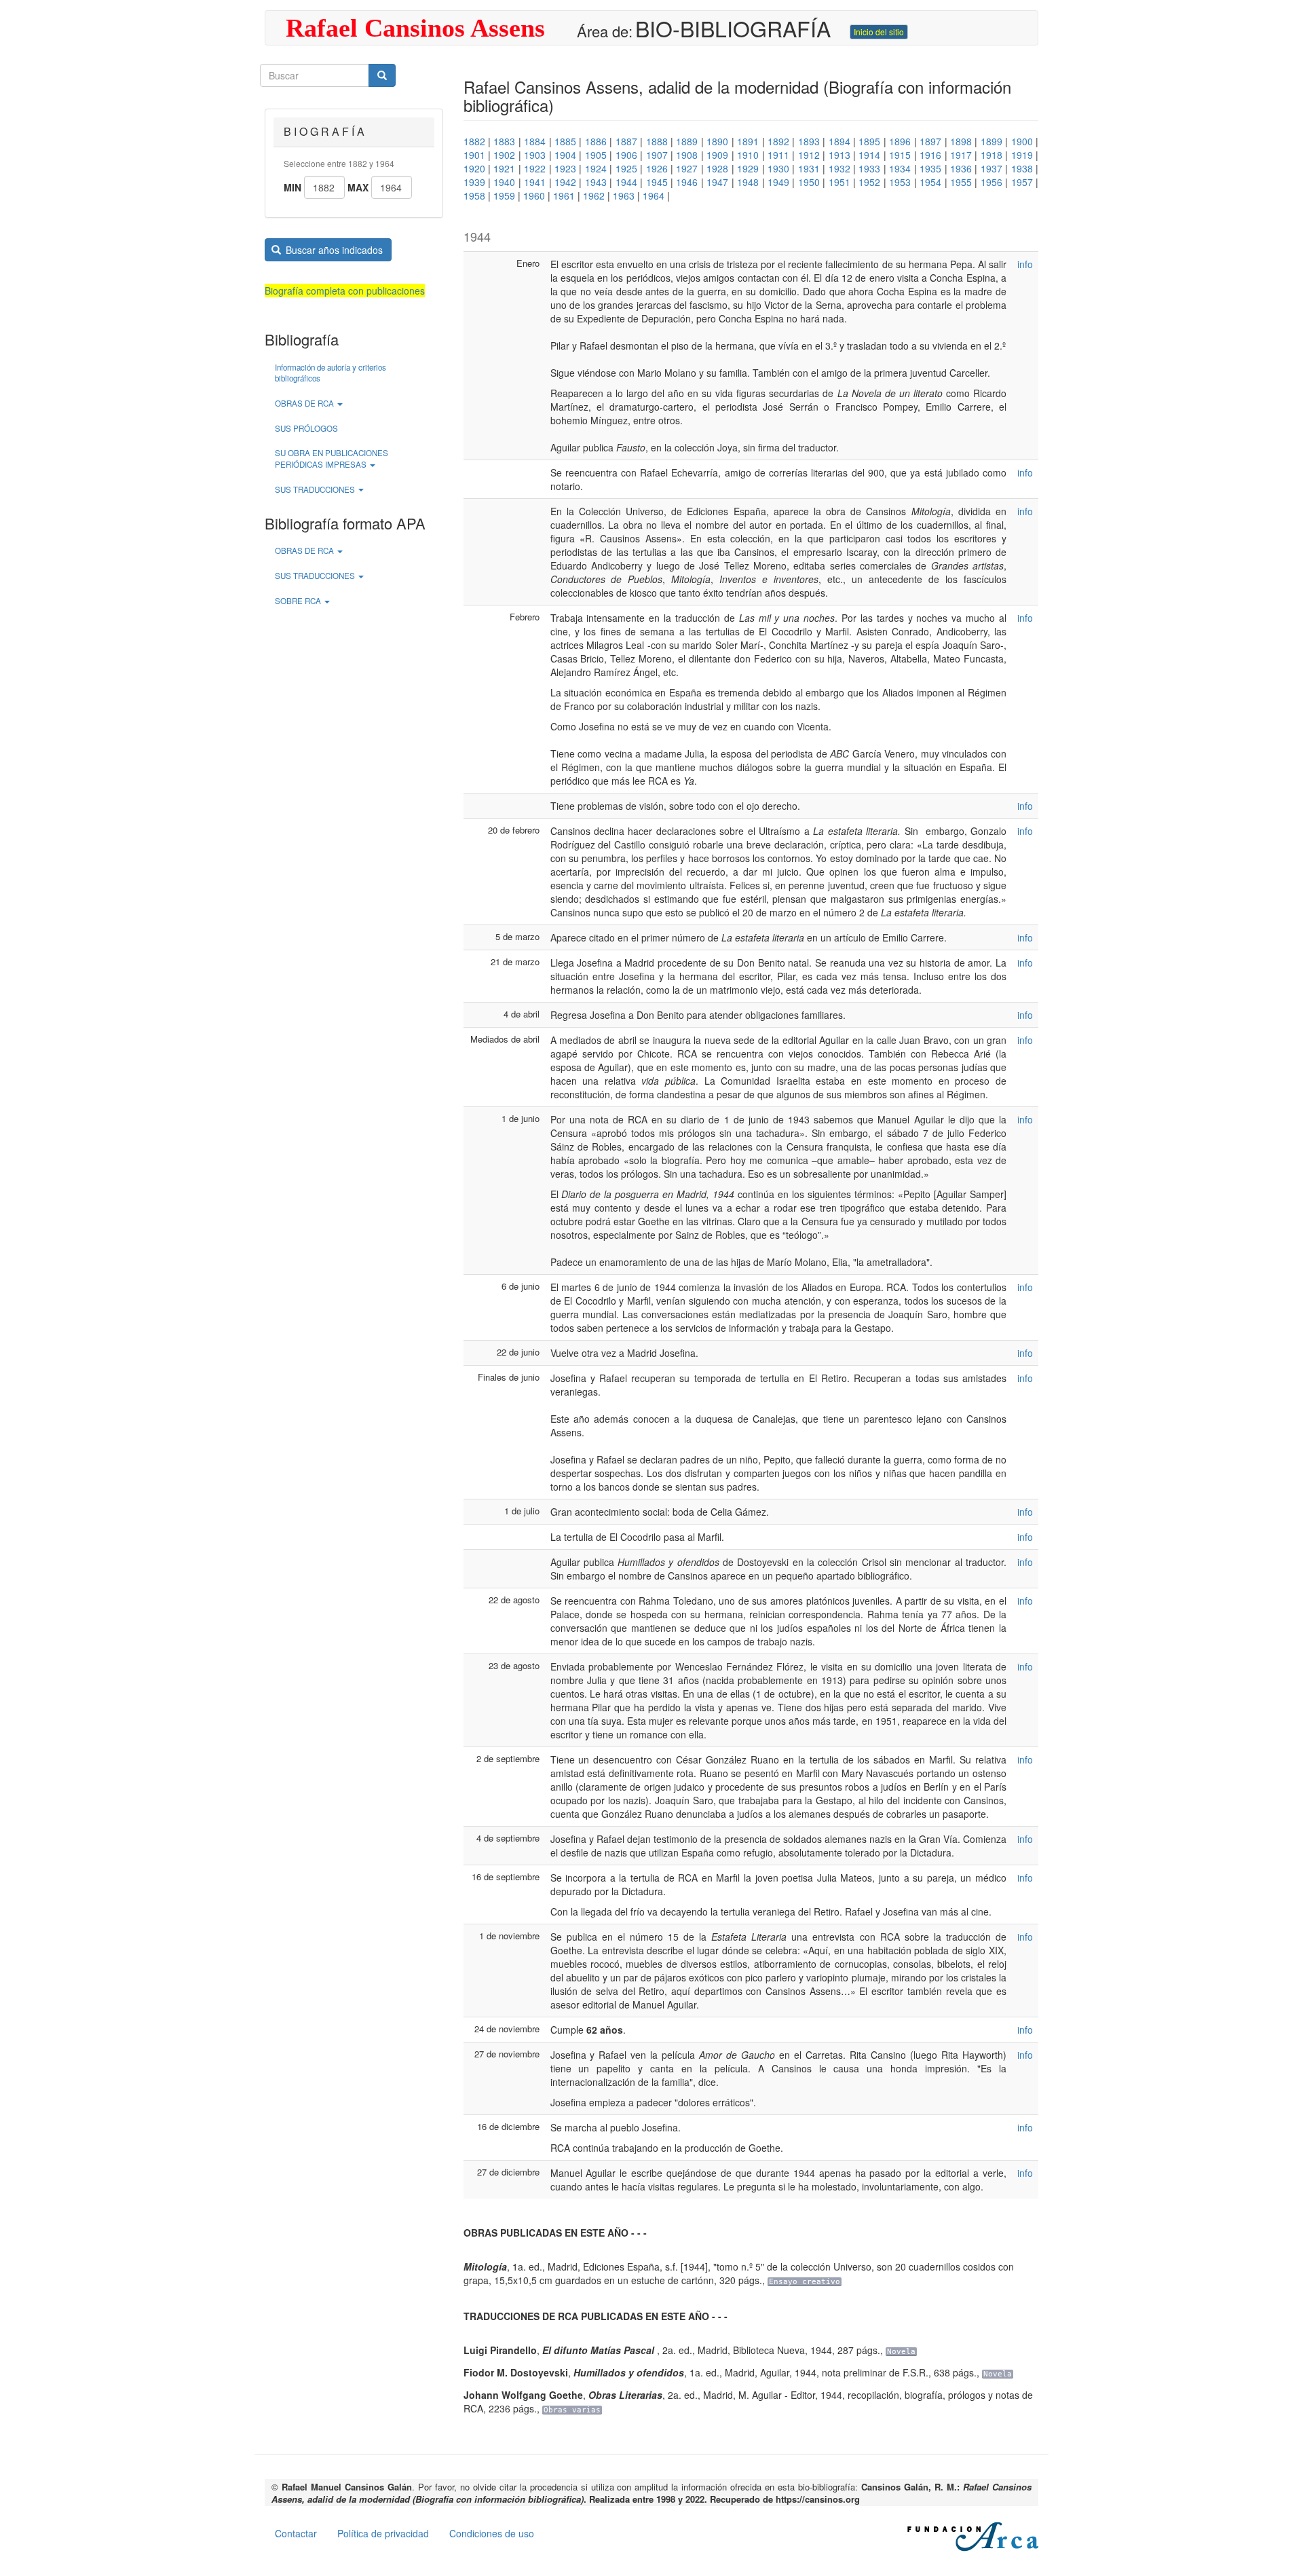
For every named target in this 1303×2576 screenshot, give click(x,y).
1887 (626, 141)
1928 (717, 168)
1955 (961, 182)
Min (292, 187)
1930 (778, 168)
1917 (961, 155)
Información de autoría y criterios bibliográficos (331, 373)
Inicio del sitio (879, 32)
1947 (717, 182)
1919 (1022, 155)
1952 (869, 182)
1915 (900, 155)
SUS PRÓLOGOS (306, 428)
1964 (654, 195)
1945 (657, 182)
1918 (992, 155)
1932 (839, 168)
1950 (809, 182)
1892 (778, 141)
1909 (717, 155)
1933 (869, 168)
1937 (992, 168)
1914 (869, 155)
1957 (1022, 182)
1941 (535, 182)
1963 (624, 195)
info (1025, 264)
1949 (778, 182)
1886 (596, 141)
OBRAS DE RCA (305, 403)
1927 (687, 168)
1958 (474, 195)
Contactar (296, 2533)
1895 (869, 141)
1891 (748, 141)
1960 (534, 195)
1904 (565, 155)
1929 (748, 168)
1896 (900, 141)
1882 (474, 141)
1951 (839, 182)
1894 (839, 141)
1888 (657, 141)
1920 (474, 168)
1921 (504, 168)
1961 (564, 195)
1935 (930, 168)
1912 (809, 155)
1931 (809, 168)
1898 (961, 141)
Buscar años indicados (333, 250)
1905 (596, 155)
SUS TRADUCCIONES (316, 489)
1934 (900, 168)
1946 (687, 182)
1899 (992, 141)
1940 (504, 182)
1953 (900, 182)
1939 (474, 182)
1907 (657, 155)
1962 (594, 195)
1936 (961, 168)
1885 (565, 141)
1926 (657, 168)
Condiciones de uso (492, 2533)
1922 (535, 168)
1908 (687, 155)
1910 (748, 155)
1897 (930, 141)
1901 (474, 155)
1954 (930, 182)
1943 (596, 182)
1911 (778, 155)
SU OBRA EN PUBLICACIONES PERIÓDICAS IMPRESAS (332, 459)
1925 (626, 168)
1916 (930, 155)
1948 (748, 182)
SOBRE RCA (299, 601)
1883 (504, 141)
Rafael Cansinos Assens (415, 28)
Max (358, 187)
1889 (687, 141)
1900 (1022, 141)
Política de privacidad (383, 2533)
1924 (596, 168)
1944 (626, 182)
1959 (504, 195)
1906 (626, 155)
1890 (717, 141)
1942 (565, 182)
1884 (535, 141)
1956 (992, 182)
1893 (809, 141)
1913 (839, 155)
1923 (565, 168)
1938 (1022, 168)
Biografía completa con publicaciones (345, 291)
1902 (504, 155)
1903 (535, 155)
